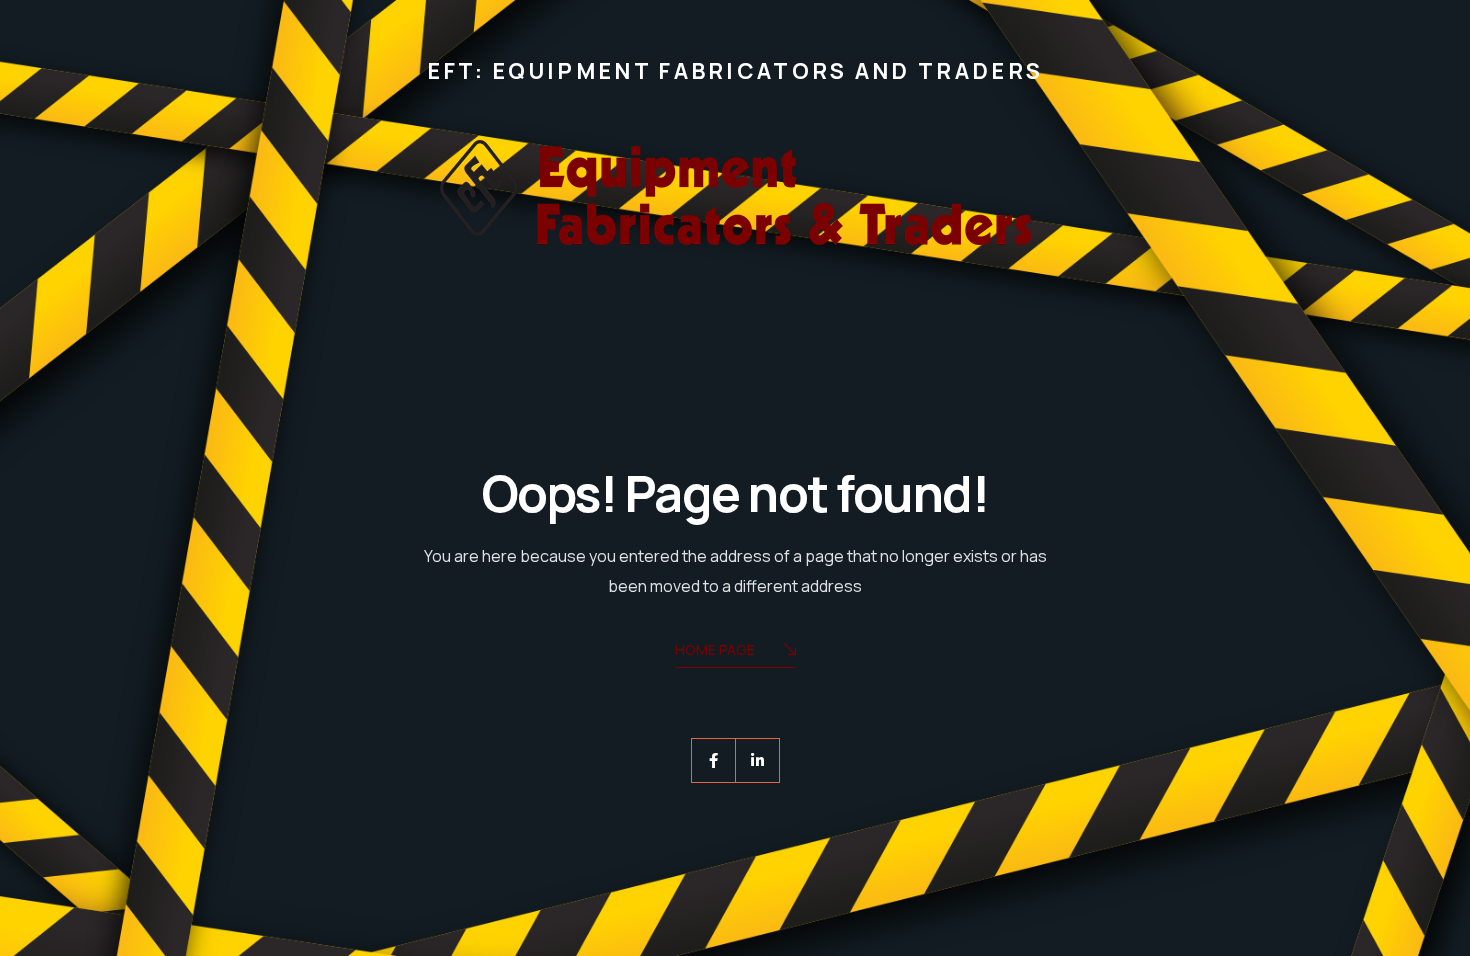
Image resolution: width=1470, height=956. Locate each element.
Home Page (715, 649)
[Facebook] (713, 760)
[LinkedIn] (757, 760)
